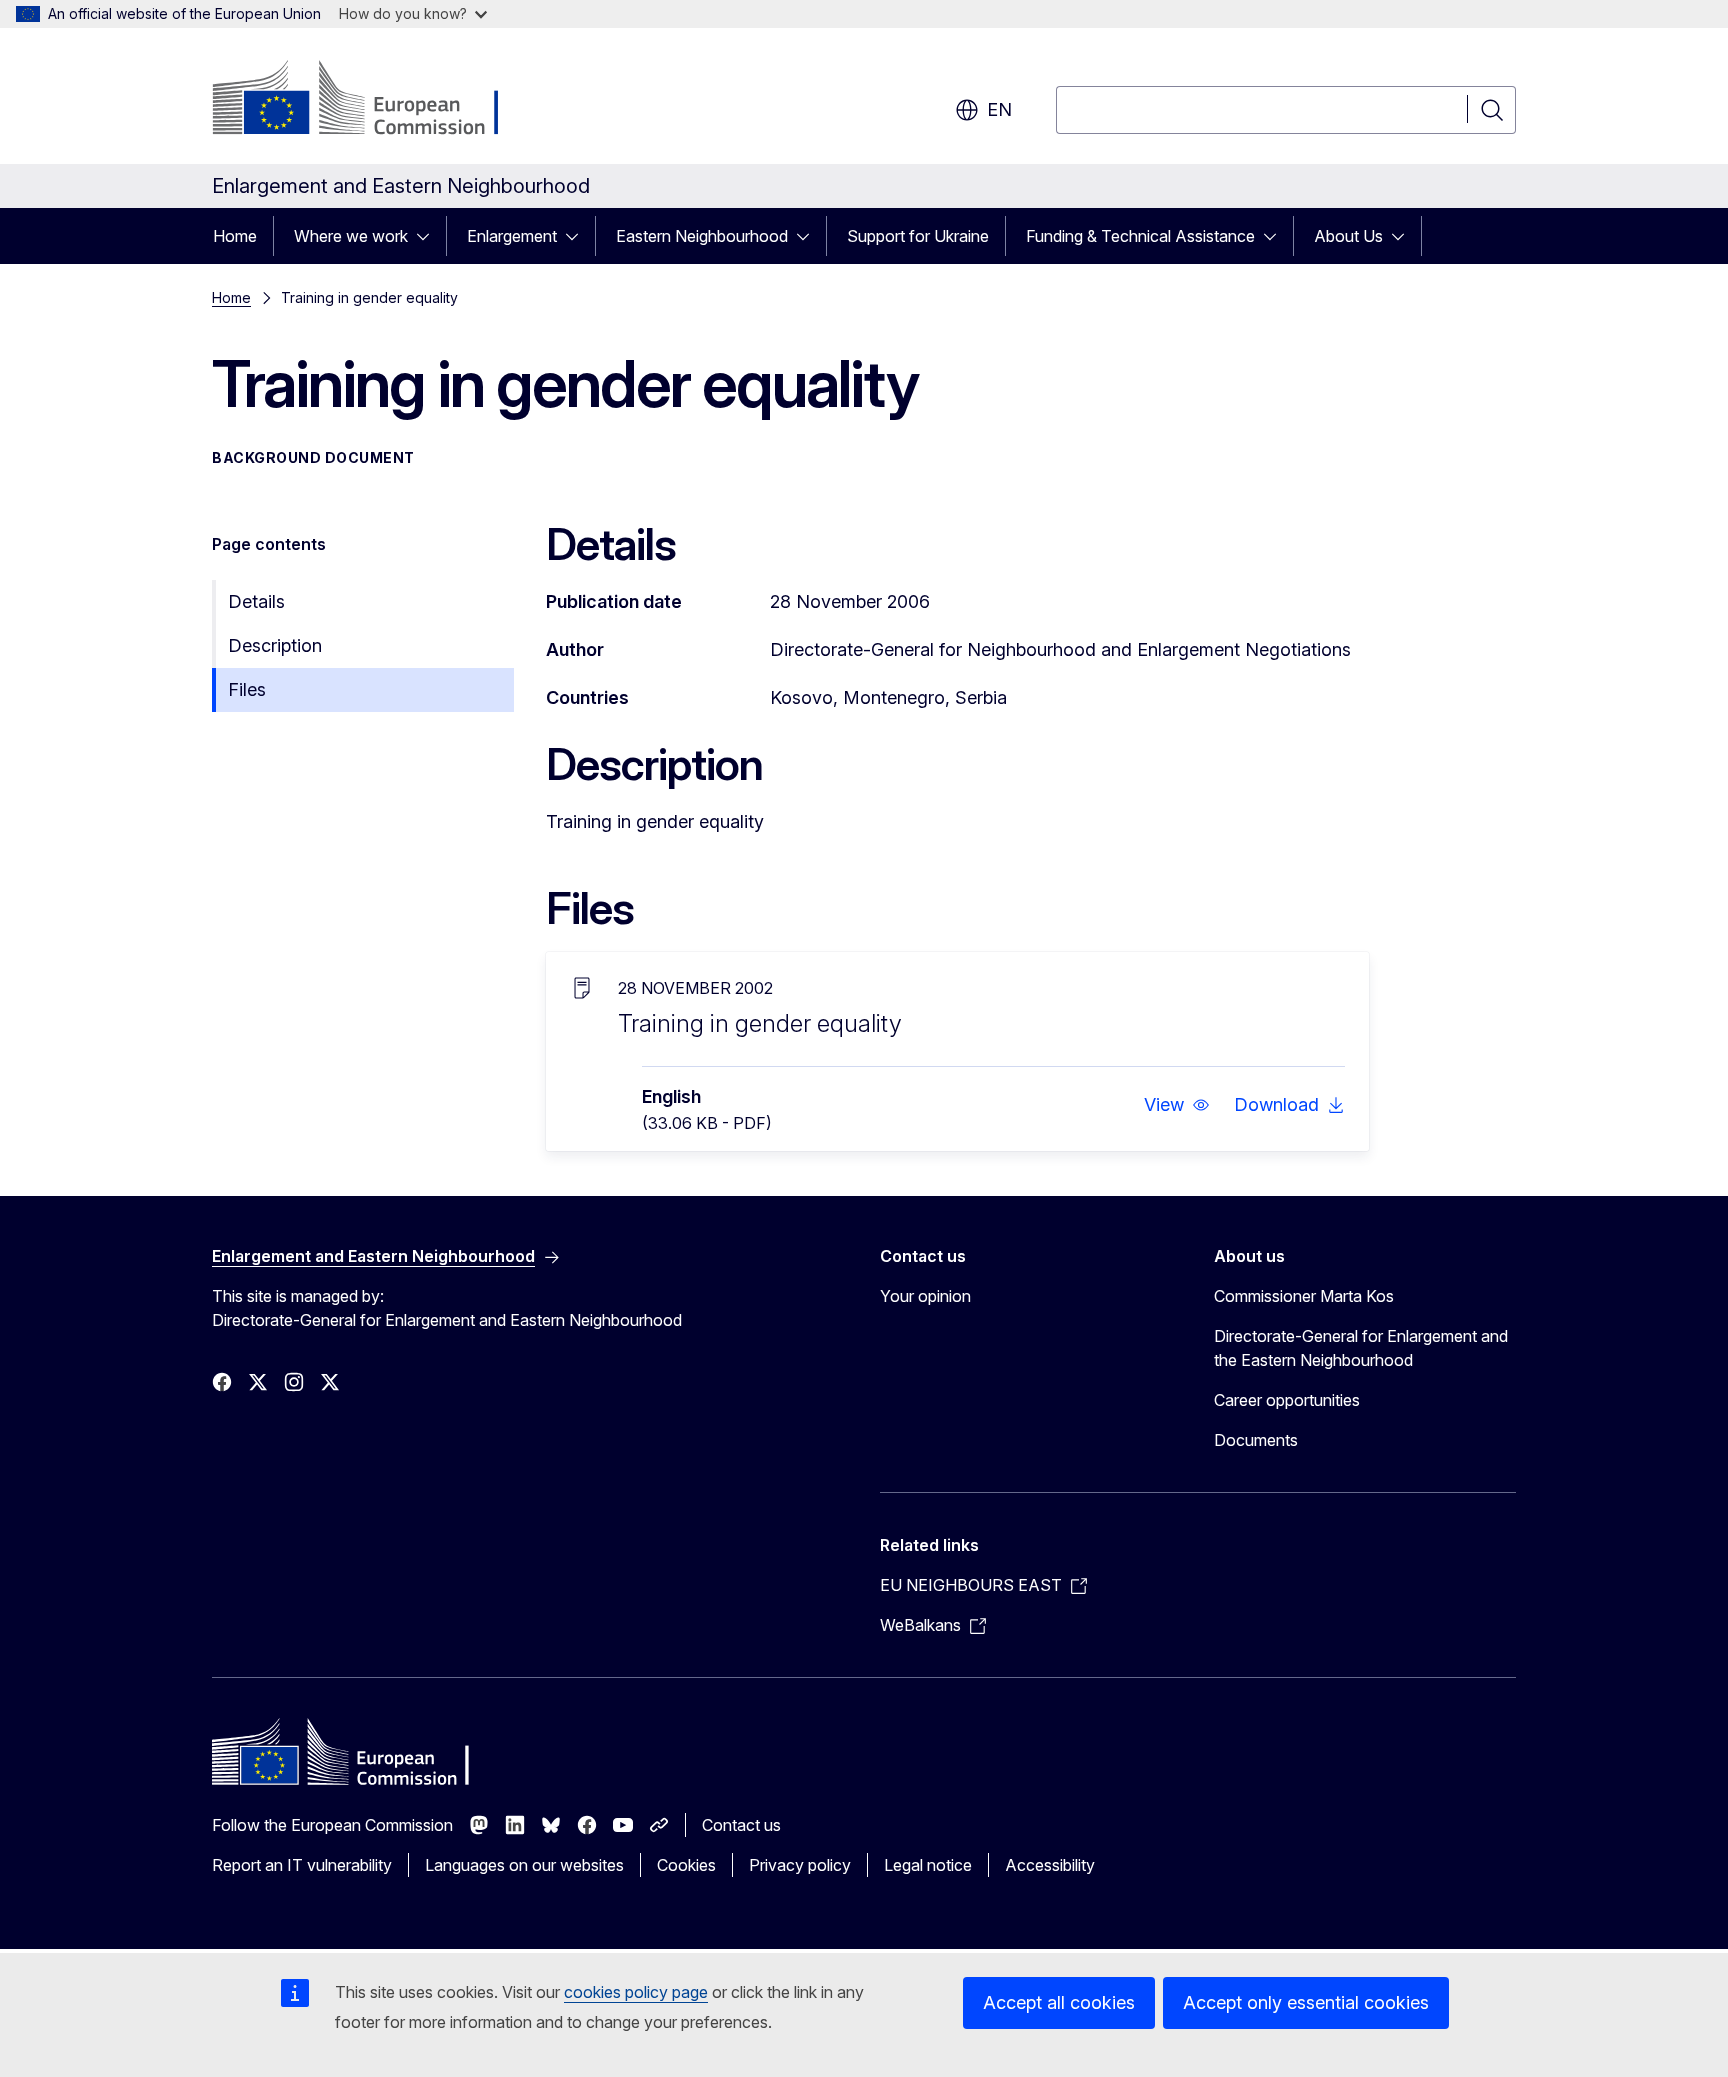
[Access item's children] (429, 236)
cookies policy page (636, 1992)
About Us (1348, 236)
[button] (1177, 1105)
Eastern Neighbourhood (702, 236)
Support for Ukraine (918, 236)
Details (256, 601)
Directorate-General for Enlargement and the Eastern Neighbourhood (1361, 1348)
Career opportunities (1287, 1400)
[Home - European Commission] (373, 100)
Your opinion (925, 1296)
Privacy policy (800, 1865)
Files (247, 689)
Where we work (351, 236)
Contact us (741, 1825)
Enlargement (512, 236)
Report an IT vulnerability (302, 1865)
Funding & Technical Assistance (1140, 236)
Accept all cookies (1059, 2002)
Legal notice (928, 1865)
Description (275, 645)
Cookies (686, 1865)
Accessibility (1050, 1865)
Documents (1256, 1440)
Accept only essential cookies (1306, 2002)
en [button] (999, 109)
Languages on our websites (524, 1865)
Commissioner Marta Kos (1304, 1296)
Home (235, 236)
